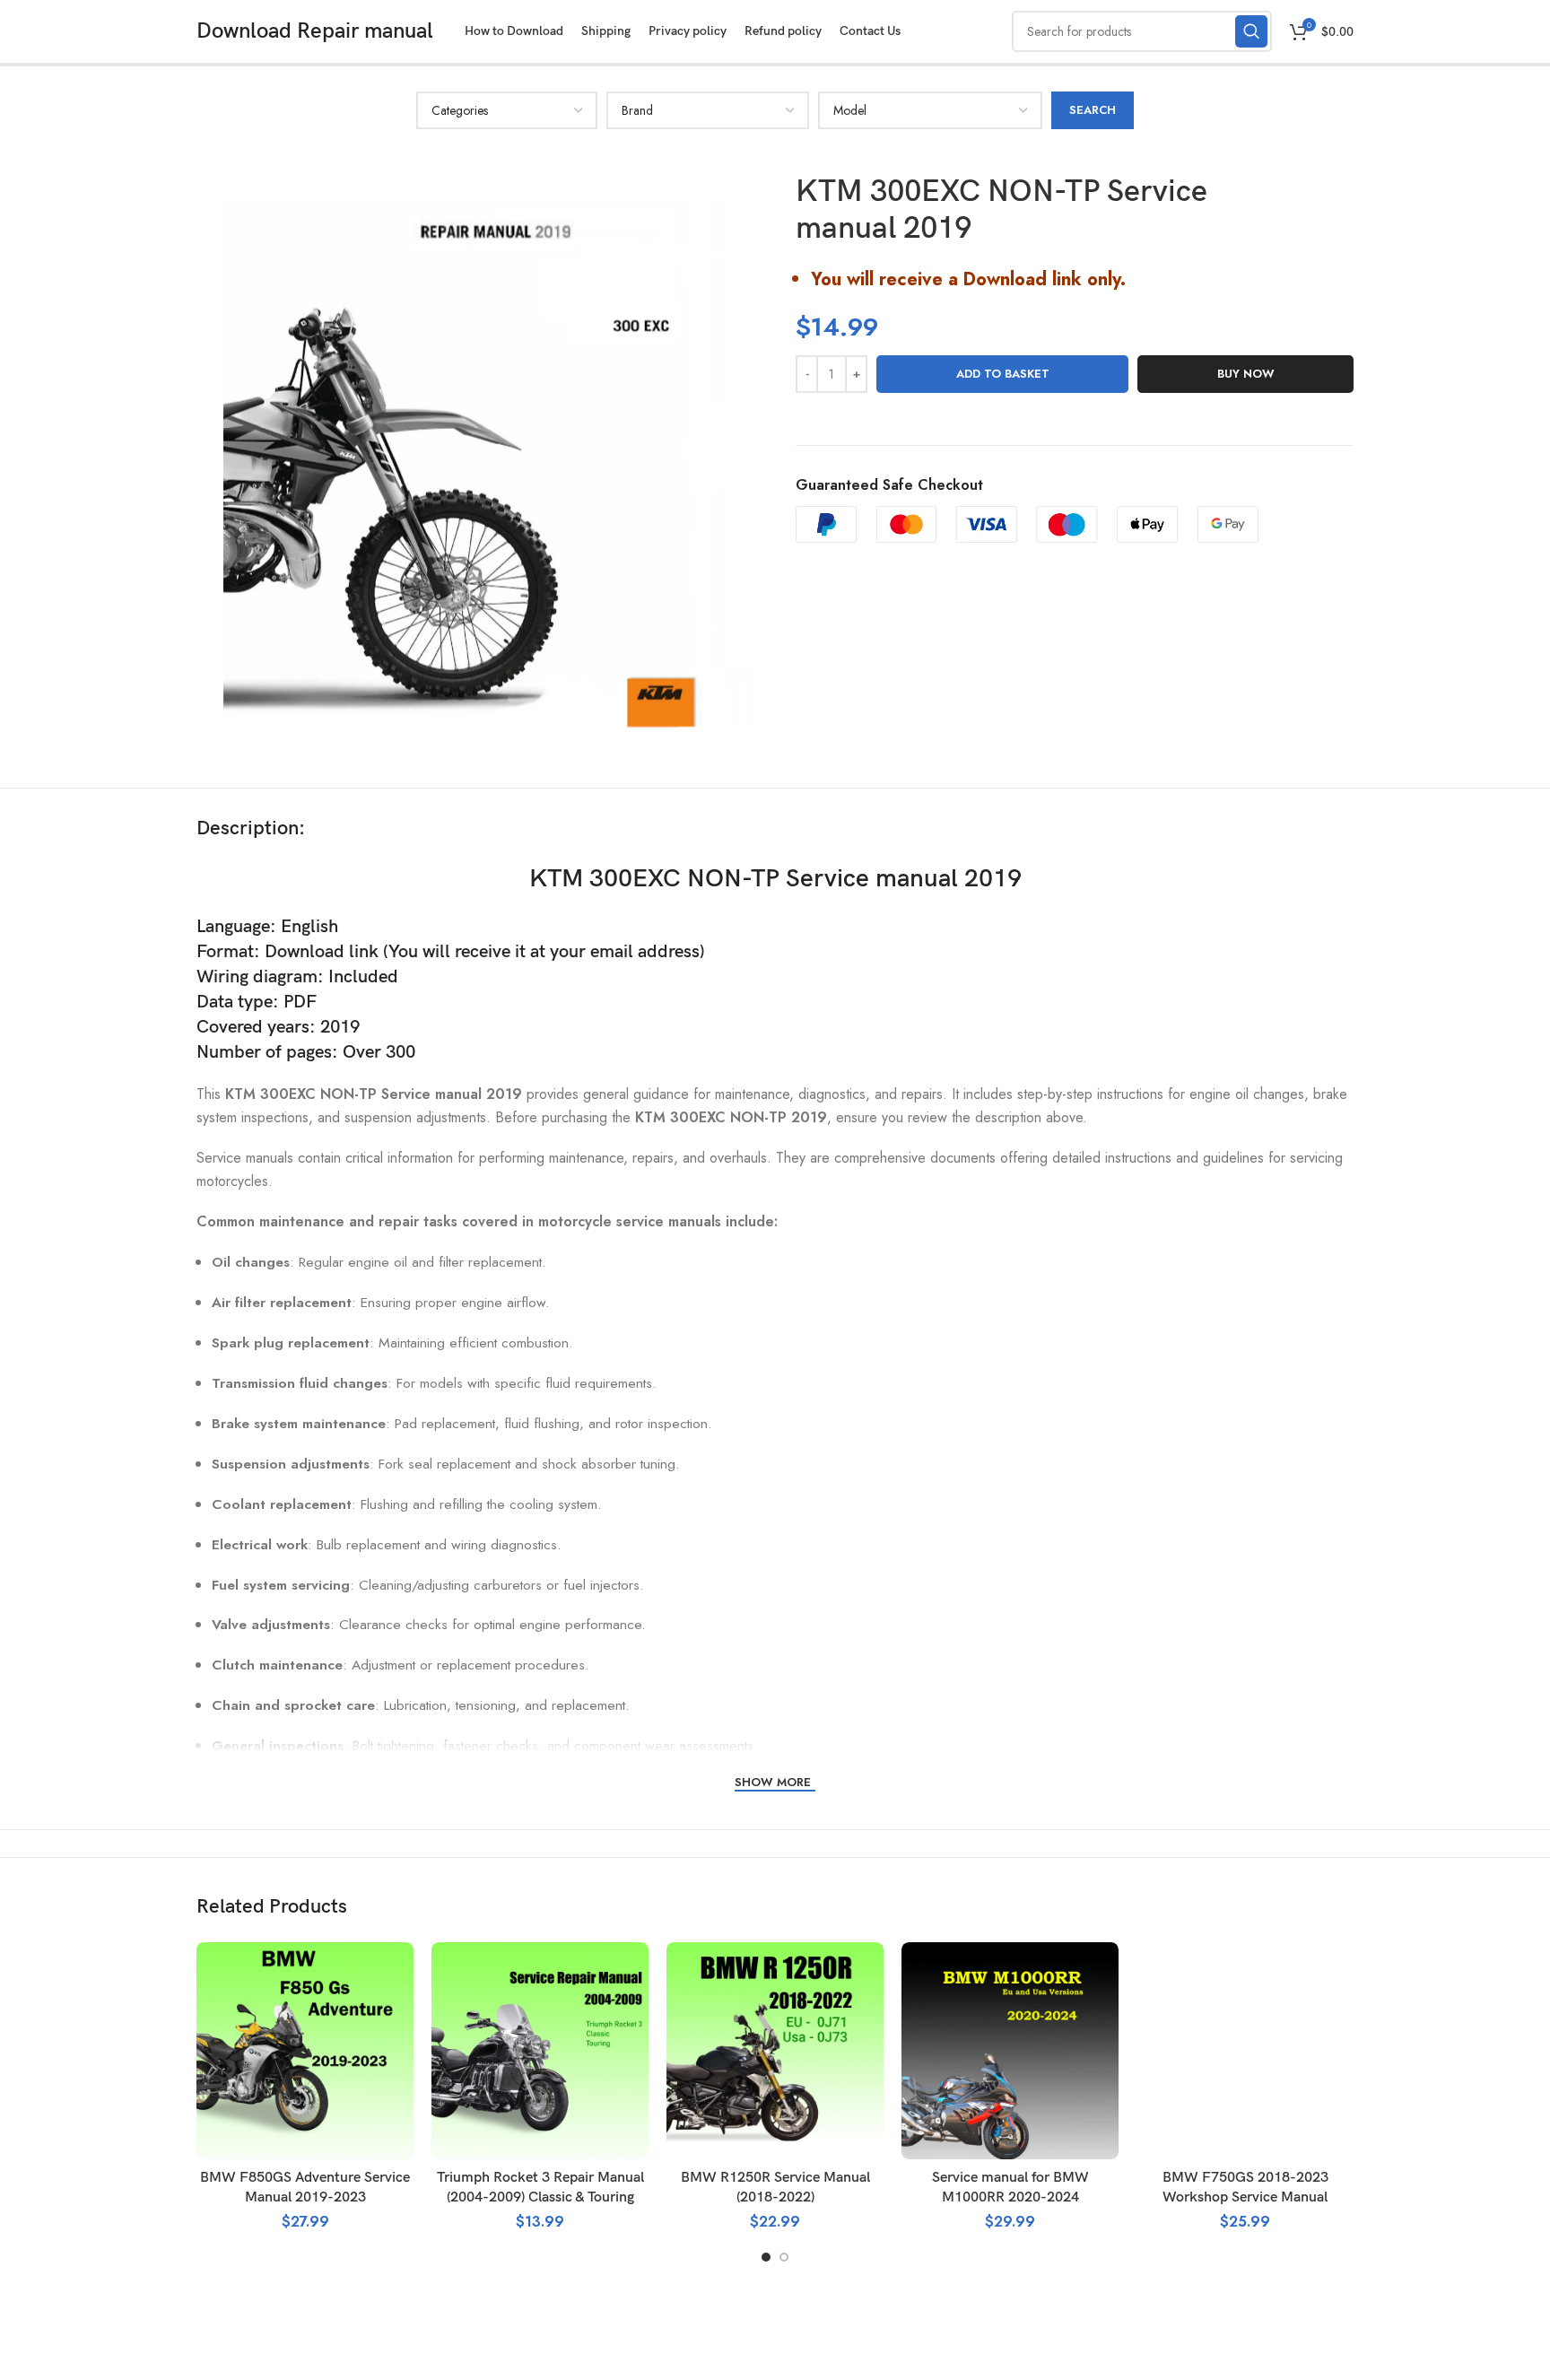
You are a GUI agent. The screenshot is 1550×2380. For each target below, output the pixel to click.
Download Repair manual (315, 31)
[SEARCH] (1251, 31)
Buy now (1246, 374)
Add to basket (1003, 374)
